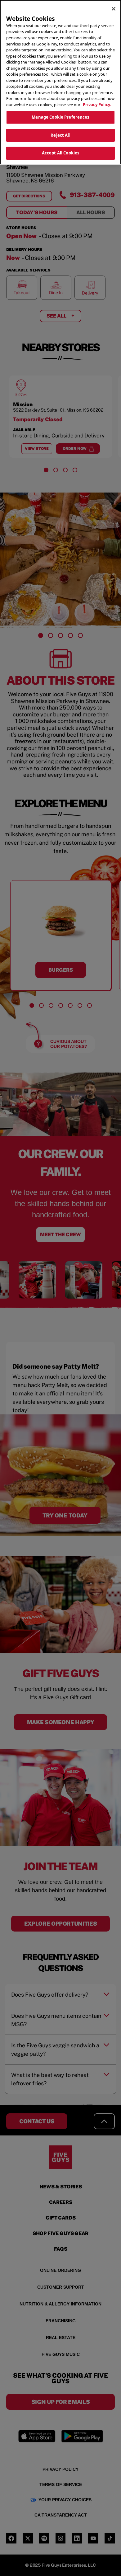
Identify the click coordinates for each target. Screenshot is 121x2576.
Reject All (60, 135)
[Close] (114, 9)
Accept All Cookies (60, 153)
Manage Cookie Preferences (60, 117)
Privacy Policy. (97, 105)
